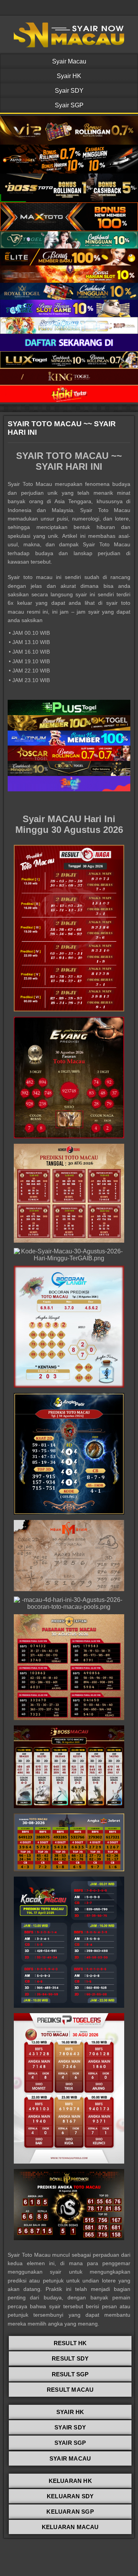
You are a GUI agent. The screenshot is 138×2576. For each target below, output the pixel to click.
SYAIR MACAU (70, 2458)
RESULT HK (70, 2343)
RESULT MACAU (70, 2390)
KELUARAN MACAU (70, 2527)
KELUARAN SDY (70, 2496)
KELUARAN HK (70, 2481)
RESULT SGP (70, 2374)
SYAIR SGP (70, 2443)
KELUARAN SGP (70, 2512)
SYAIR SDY (70, 2427)
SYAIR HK (70, 2412)
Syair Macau (69, 61)
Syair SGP (69, 105)
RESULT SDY (70, 2358)
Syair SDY (69, 91)
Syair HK (69, 76)
